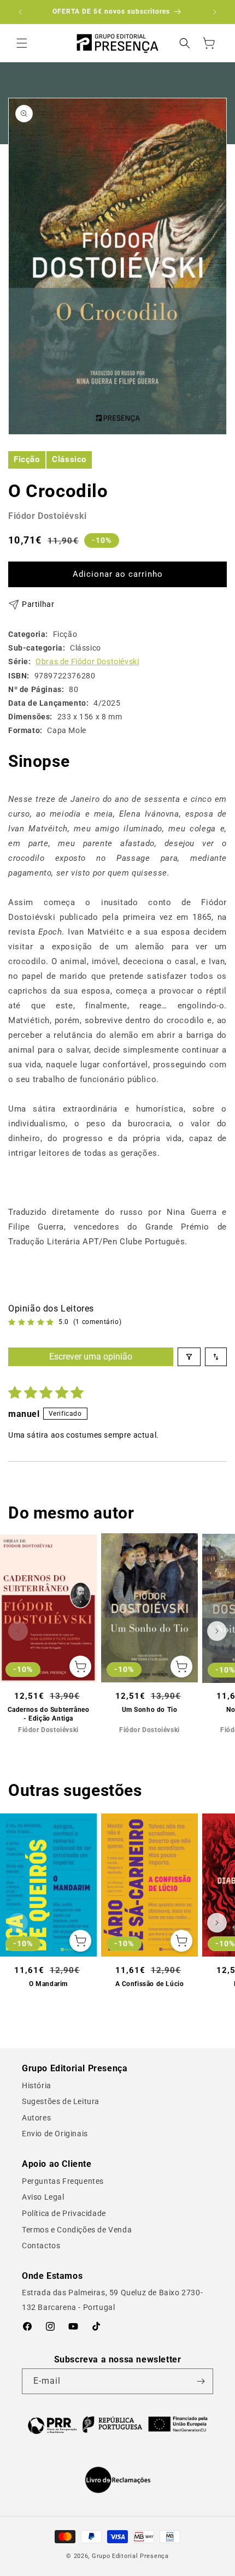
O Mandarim (48, 1984)
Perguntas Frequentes (63, 2181)
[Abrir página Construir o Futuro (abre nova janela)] (117, 2424)
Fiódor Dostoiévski (48, 516)
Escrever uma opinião (91, 1357)
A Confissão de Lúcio (150, 1984)
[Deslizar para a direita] (217, 1631)
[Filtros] (189, 1357)
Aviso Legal (43, 2197)
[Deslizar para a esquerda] (18, 1631)
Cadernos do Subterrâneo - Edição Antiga (49, 1714)
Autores (36, 2118)
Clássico (69, 459)
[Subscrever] (201, 2381)
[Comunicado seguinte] (215, 12)
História (37, 2085)
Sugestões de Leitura (61, 2101)
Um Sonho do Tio (150, 1710)
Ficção (27, 459)
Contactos (41, 2246)
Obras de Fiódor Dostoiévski (87, 661)
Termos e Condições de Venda (77, 2230)
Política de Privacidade (64, 2213)
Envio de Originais (55, 2134)
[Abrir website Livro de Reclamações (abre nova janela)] (118, 2480)
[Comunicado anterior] (20, 12)
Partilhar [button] (38, 604)
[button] (22, 43)
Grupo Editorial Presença (130, 2556)
